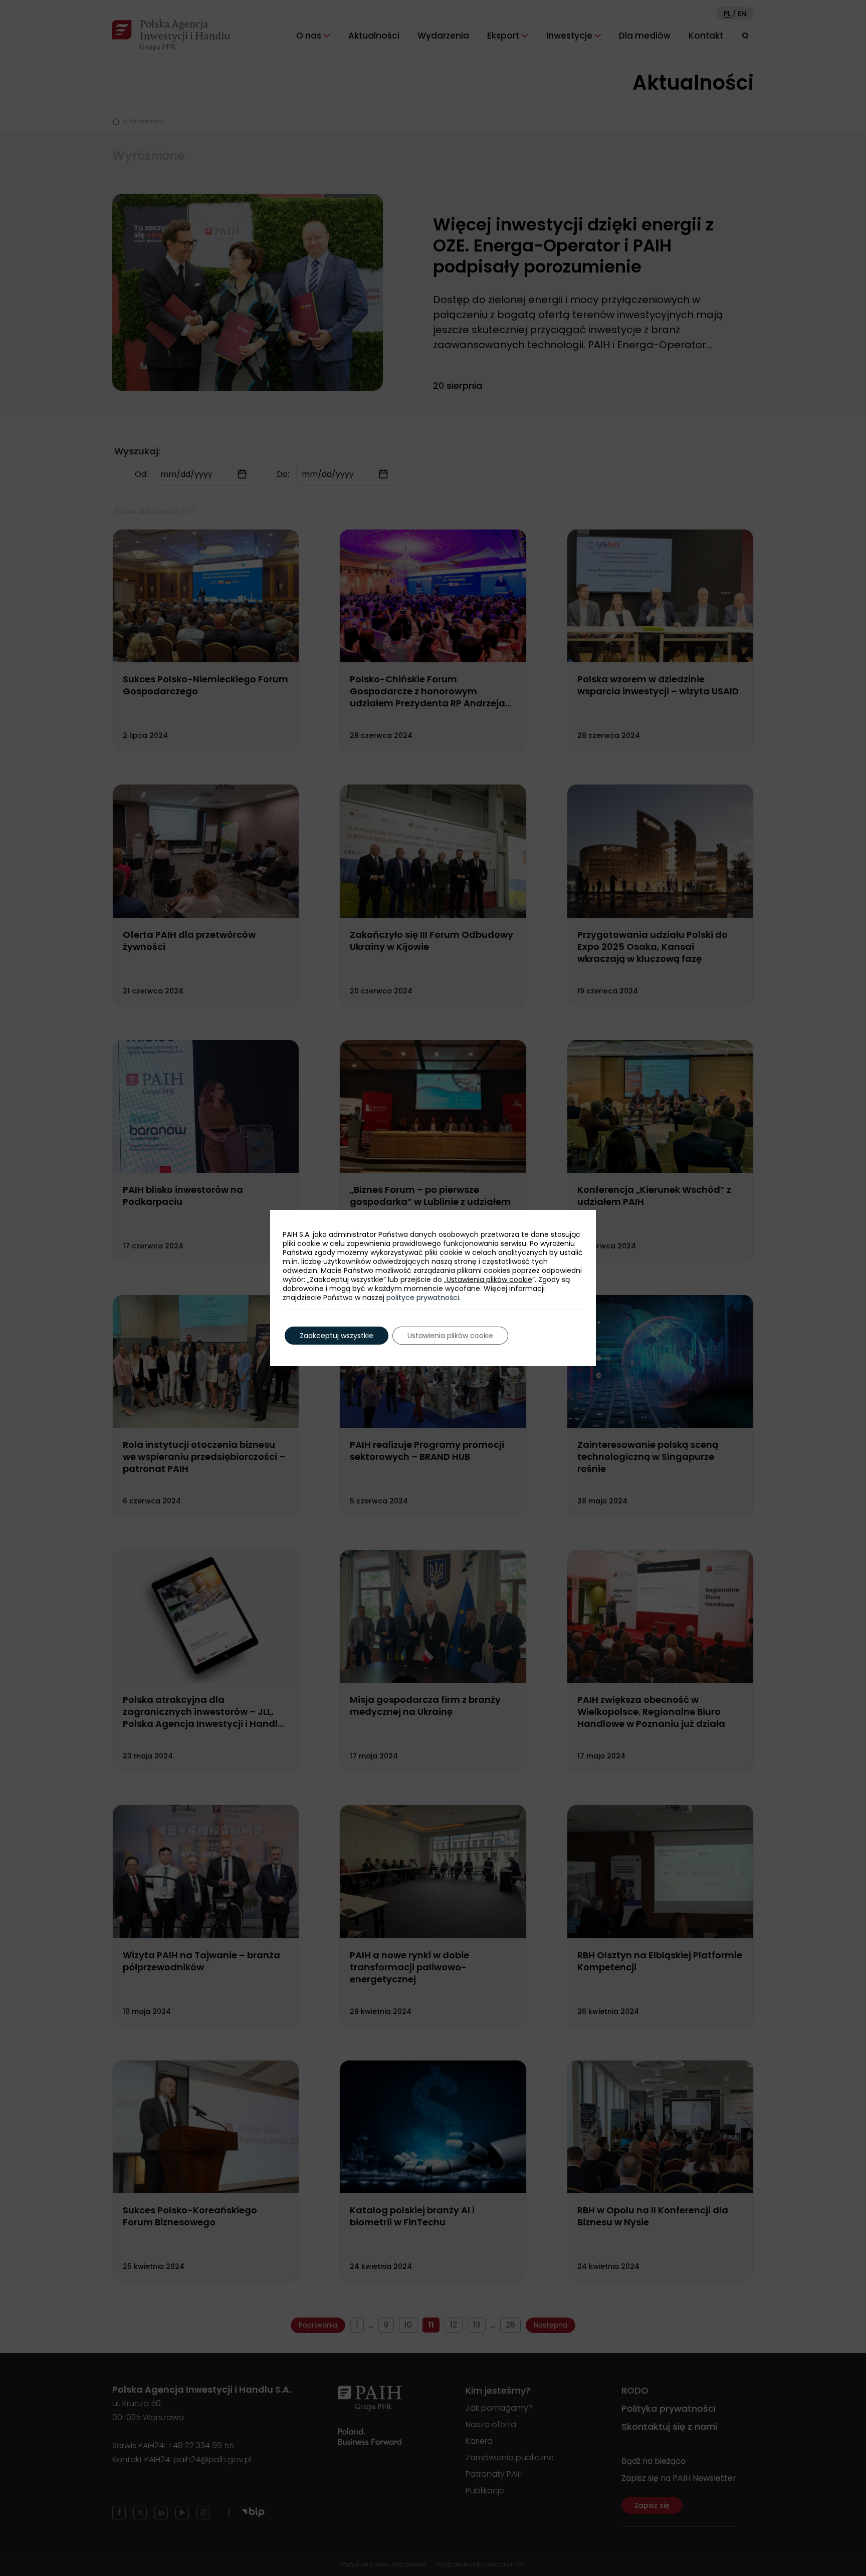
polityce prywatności (423, 1298)
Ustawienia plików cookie (489, 1279)
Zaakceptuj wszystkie (337, 1336)
